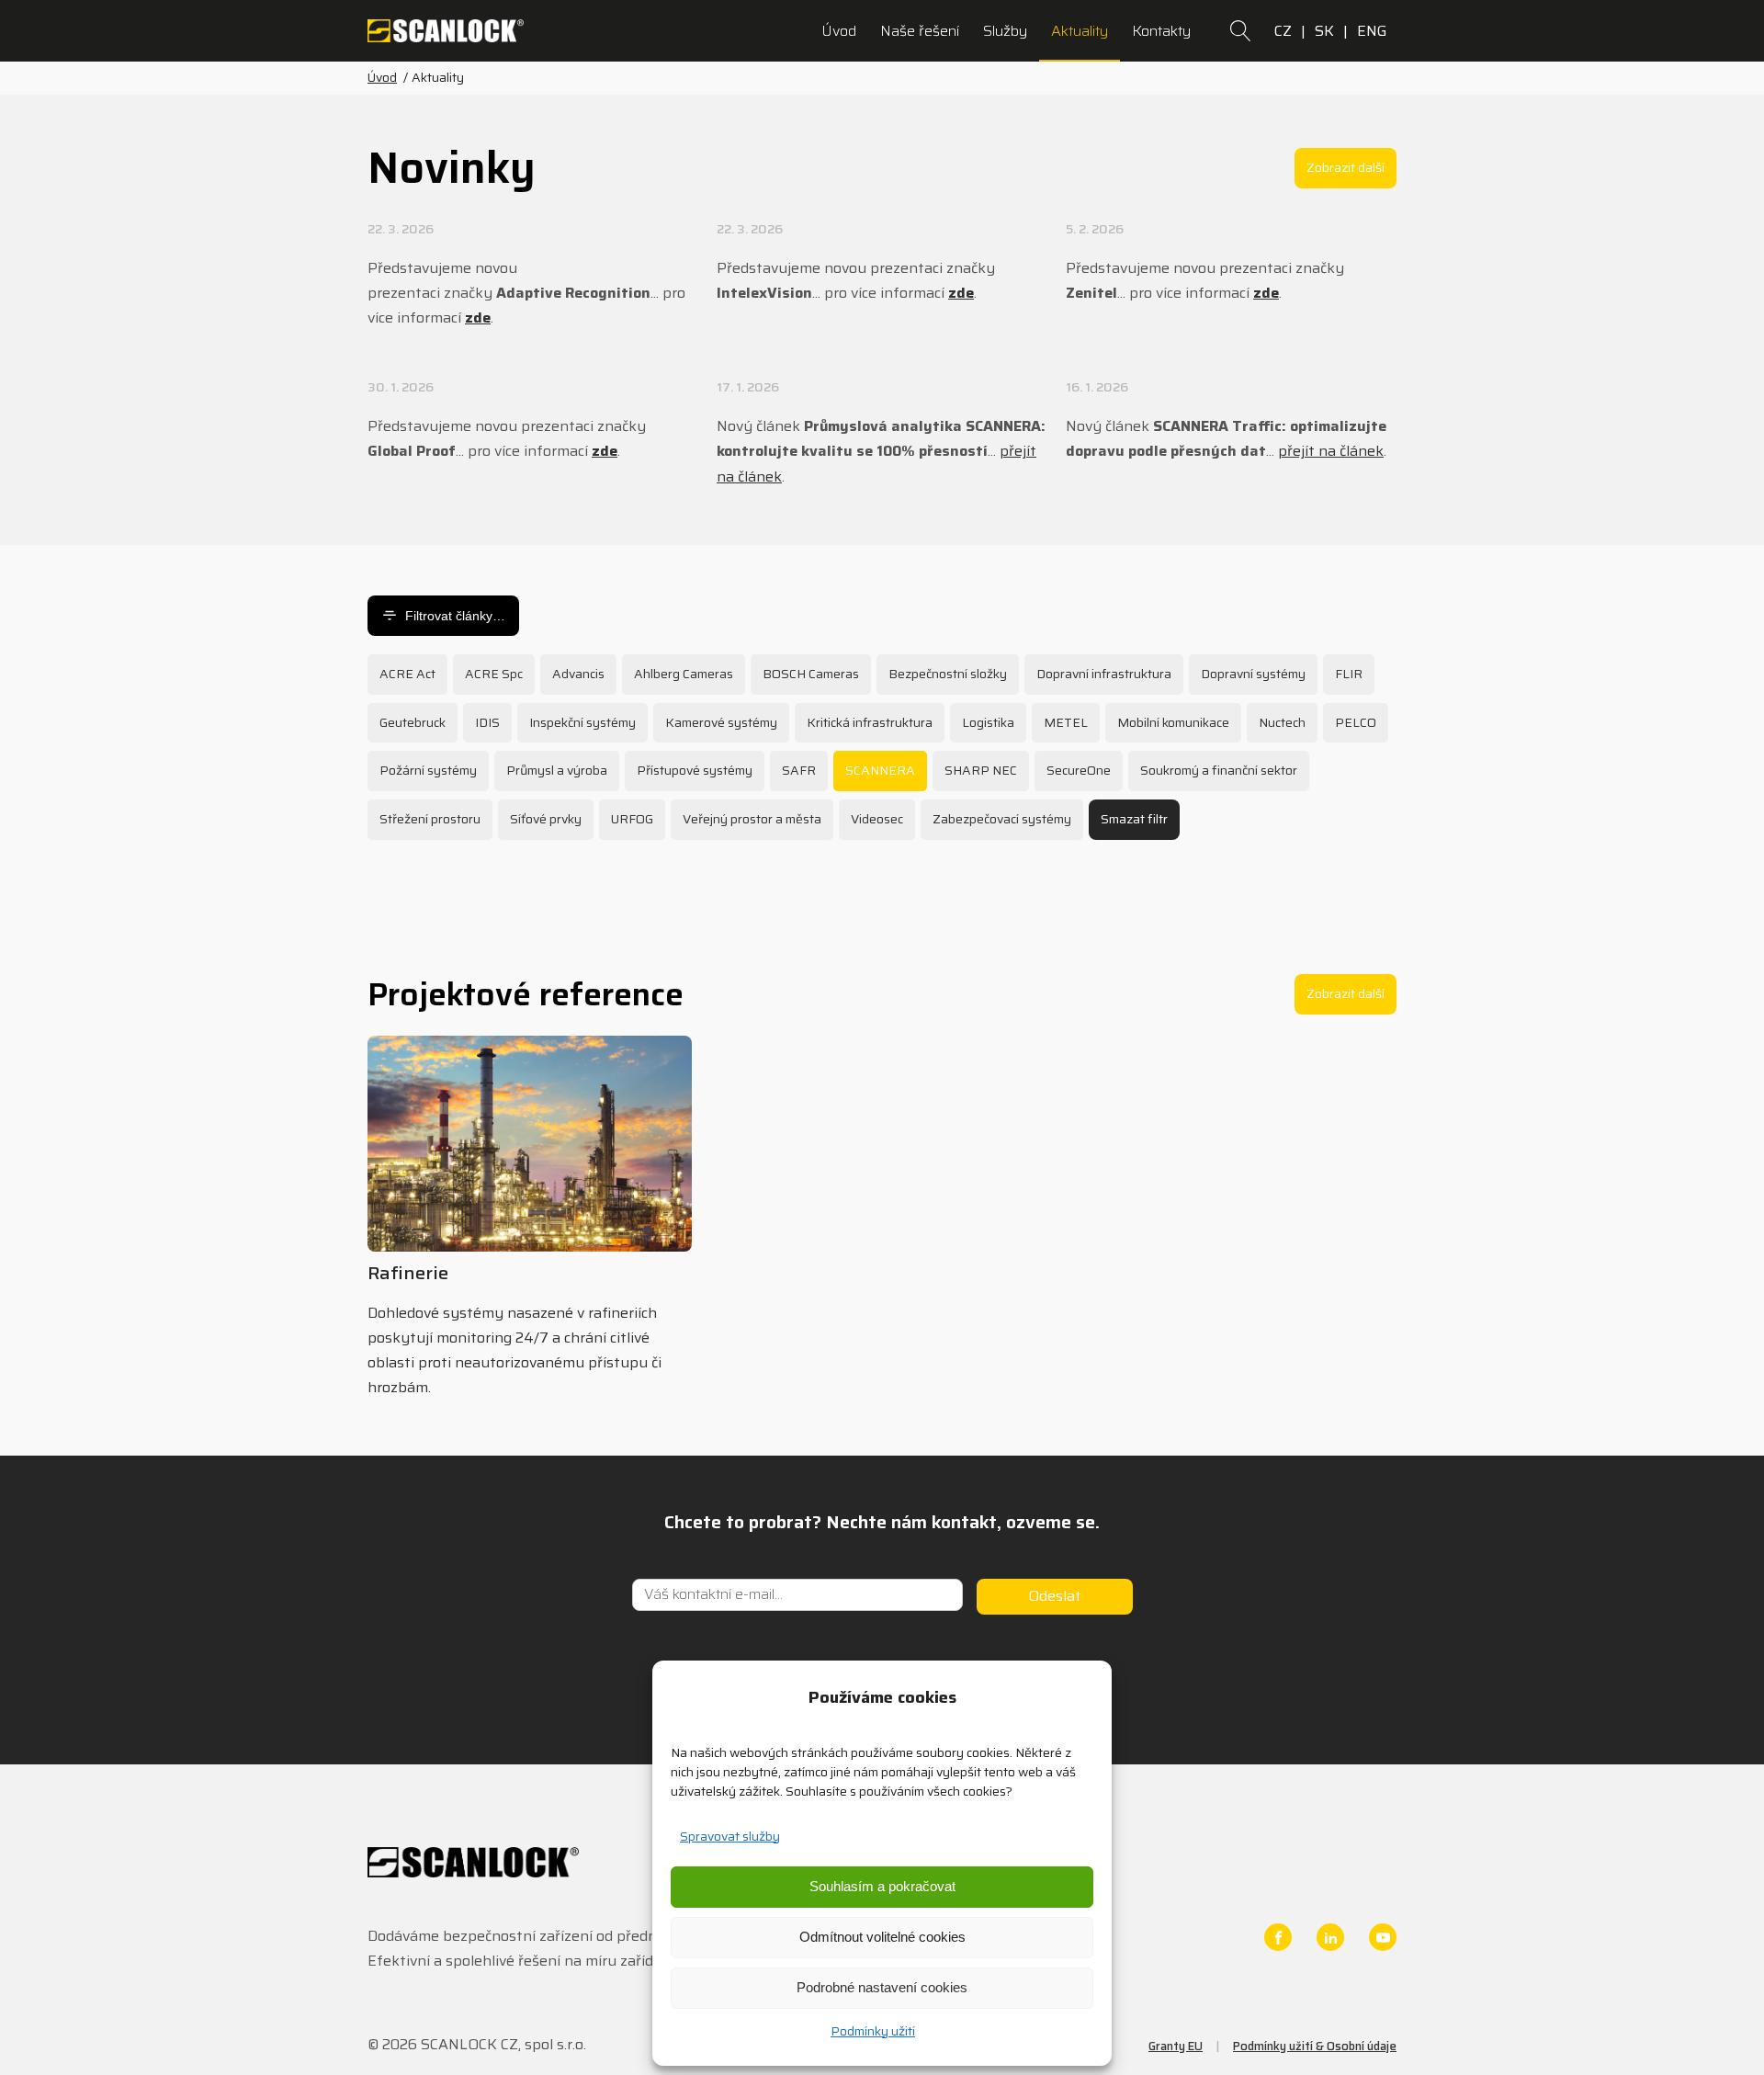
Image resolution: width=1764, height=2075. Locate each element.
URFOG (632, 819)
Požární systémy (428, 770)
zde (478, 317)
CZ (1283, 31)
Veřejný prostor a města (752, 819)
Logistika (988, 722)
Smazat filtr (1134, 819)
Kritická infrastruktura (870, 722)
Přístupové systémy (695, 770)
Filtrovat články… (455, 616)
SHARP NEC (981, 770)
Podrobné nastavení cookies (882, 1987)
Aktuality (1080, 31)
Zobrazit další (1346, 167)
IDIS (487, 722)
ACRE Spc (494, 674)
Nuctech (1282, 722)
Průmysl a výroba (557, 770)
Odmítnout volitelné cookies (882, 1937)
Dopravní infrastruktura (1104, 674)
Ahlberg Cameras (684, 674)
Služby (1005, 31)
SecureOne (1079, 770)
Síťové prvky (546, 819)
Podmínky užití (873, 2031)
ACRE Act (407, 674)
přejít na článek (1331, 451)
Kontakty (1161, 31)
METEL (1066, 722)
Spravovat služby (730, 1836)
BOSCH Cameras (811, 674)
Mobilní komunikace (1173, 722)
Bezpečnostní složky (948, 674)
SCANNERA (880, 770)
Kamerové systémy (721, 722)
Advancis (578, 674)
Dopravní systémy (1253, 674)
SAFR (799, 770)
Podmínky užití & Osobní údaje (1315, 2046)
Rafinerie (408, 1273)
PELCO (1356, 722)
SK (1324, 31)
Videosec (877, 819)
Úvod (839, 31)
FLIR (1349, 674)
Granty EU (1176, 2046)
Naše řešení (920, 31)
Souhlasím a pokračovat (882, 1886)
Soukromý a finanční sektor (1219, 770)
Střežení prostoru (430, 819)
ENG (1372, 31)
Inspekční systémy (582, 722)
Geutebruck (413, 722)
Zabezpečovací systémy (1002, 819)
